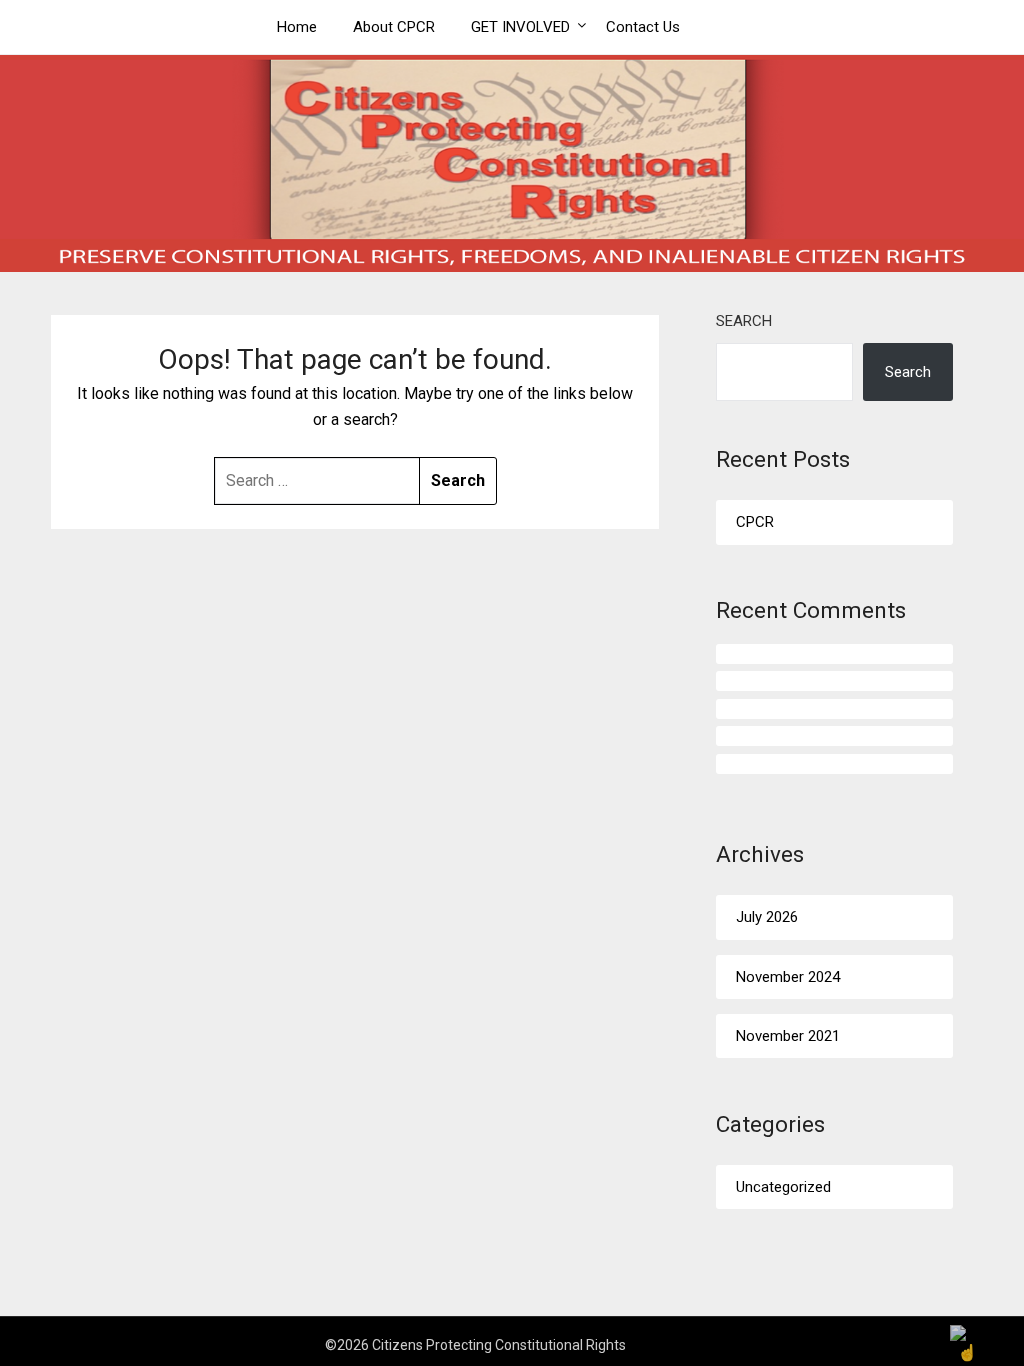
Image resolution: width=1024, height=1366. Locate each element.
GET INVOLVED (520, 27)
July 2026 (767, 917)
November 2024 (788, 977)
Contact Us (643, 27)
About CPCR (394, 27)
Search (744, 321)
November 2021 (788, 1036)
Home (297, 27)
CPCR (755, 522)
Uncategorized (783, 1187)
